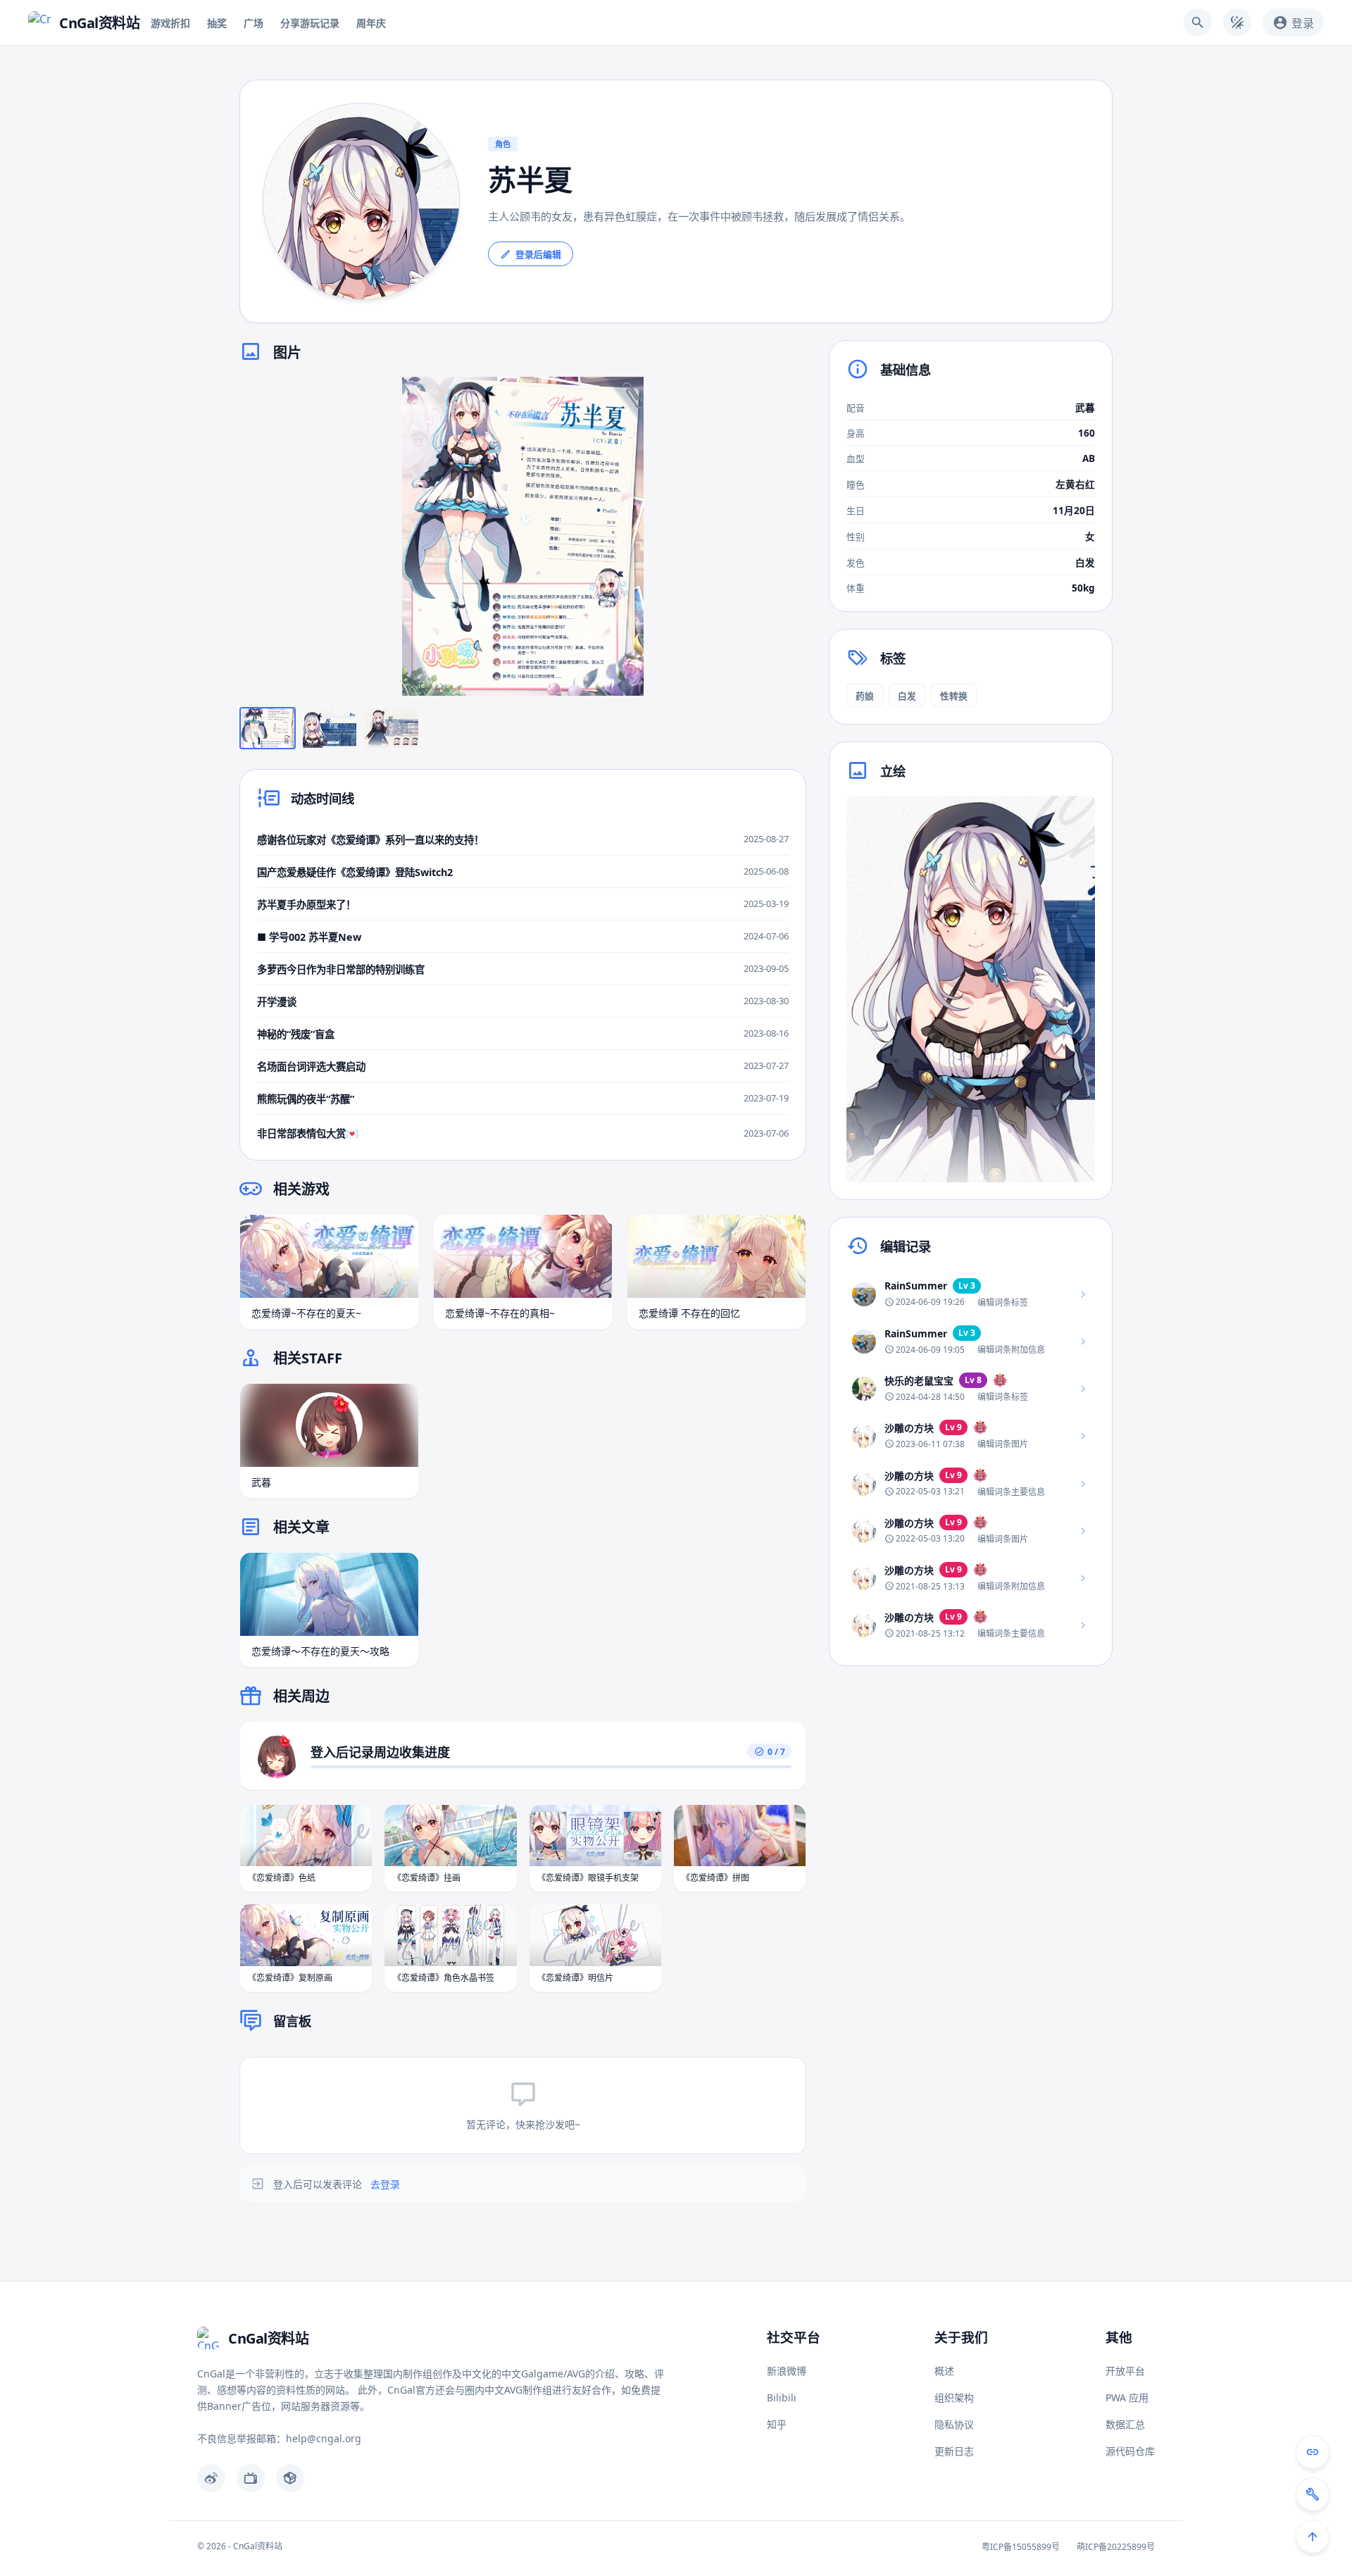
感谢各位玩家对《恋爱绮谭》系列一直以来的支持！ (370, 840)
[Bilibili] (251, 2478)
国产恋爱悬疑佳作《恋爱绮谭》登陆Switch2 (355, 872)
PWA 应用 (1127, 2397)
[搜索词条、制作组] (1198, 23)
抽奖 (217, 23)
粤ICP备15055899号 (1021, 2547)
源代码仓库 (1130, 2451)
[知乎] (290, 2478)
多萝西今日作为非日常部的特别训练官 (341, 969)
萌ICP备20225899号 (1116, 2547)
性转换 (954, 696)
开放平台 (1125, 2371)
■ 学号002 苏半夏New (309, 937)
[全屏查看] (785, 398)
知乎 (777, 2424)
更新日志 (954, 2451)
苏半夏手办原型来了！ (306, 905)
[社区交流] (1313, 2452)
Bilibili (782, 2397)
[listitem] (971, 1294)
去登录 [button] (385, 2184)
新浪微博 (787, 2371)
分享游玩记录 (310, 23)
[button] (523, 536)
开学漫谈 (277, 1002)
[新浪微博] (211, 2478)
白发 (907, 696)
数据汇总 (1125, 2424)
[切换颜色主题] (1237, 23)
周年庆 (371, 23)
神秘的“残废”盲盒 (296, 1034)
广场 (254, 23)
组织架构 (954, 2397)
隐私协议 (954, 2424)
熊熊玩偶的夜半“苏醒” (306, 1099)
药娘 (865, 696)
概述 (944, 2371)
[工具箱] (1313, 2494)
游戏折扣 (170, 23)
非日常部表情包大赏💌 (308, 1133)
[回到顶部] (1313, 2537)
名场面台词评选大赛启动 (311, 1067)
